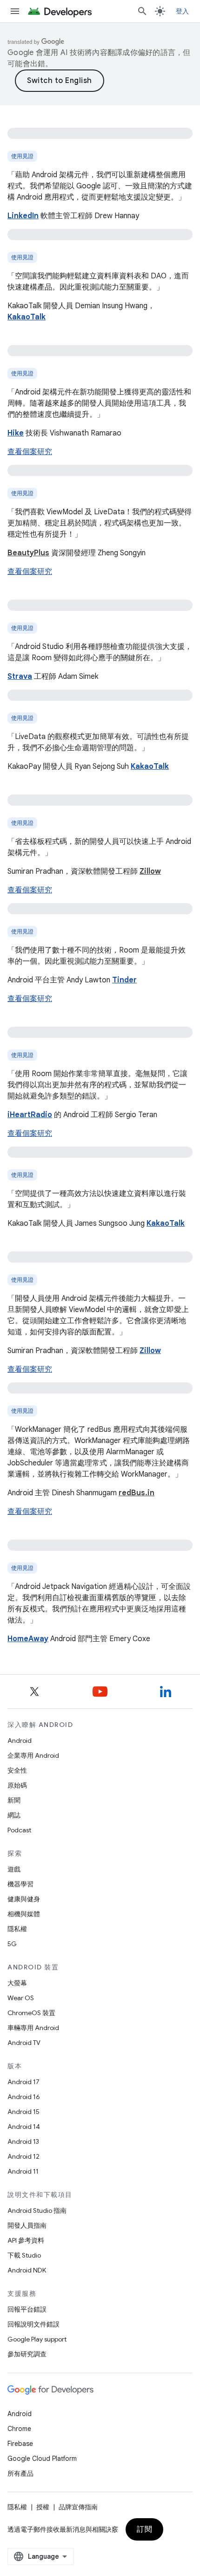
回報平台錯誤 (27, 2309)
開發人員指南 (27, 2225)
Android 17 (23, 2082)
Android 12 (23, 2156)
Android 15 (23, 2112)
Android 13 (23, 2141)
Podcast (19, 1830)
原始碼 (17, 1785)
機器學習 (20, 1884)
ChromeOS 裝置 (31, 2013)
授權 (43, 2507)
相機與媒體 (24, 1914)
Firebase (20, 2444)
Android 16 (24, 2097)
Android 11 (23, 2171)
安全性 (17, 1770)
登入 (183, 11)
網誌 (14, 1815)
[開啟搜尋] (142, 11)
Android (20, 1740)
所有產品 (20, 2473)
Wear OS (21, 1998)
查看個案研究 (30, 452)
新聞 (14, 1800)
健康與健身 (24, 1899)
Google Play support (37, 2339)
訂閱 (144, 2529)
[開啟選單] (15, 11)
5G (12, 1944)
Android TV (24, 2043)
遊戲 (14, 1869)
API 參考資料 (26, 2240)
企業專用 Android (33, 1755)
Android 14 (24, 2127)
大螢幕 (17, 1983)
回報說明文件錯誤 (33, 2324)
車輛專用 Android (33, 2028)
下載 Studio (24, 2255)
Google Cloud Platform (42, 2459)
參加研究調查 (27, 2354)
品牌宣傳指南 (78, 2507)
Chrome (19, 2429)
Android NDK (27, 2270)
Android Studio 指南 (37, 2210)
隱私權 (17, 1929)
